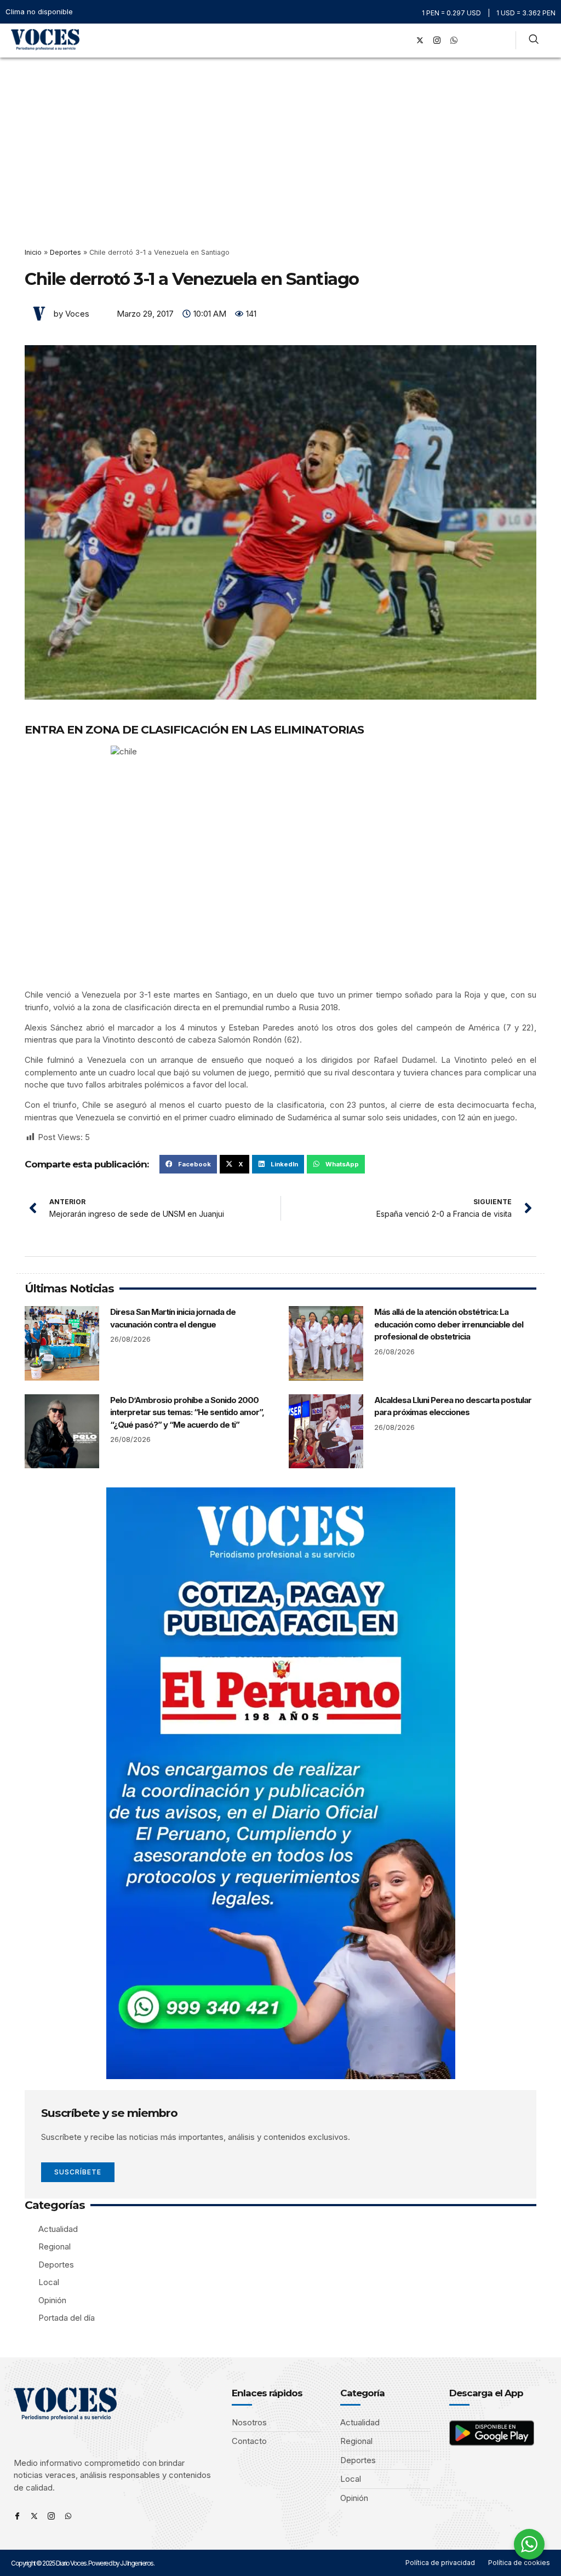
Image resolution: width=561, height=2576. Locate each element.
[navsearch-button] (534, 41)
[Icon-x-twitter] (34, 2516)
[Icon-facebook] (17, 2516)
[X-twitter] (420, 41)
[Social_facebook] (403, 41)
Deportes (65, 252)
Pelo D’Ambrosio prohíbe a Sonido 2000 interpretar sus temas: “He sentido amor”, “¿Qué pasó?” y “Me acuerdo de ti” (187, 1412)
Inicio (33, 252)
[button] (388, 40)
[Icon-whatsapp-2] (454, 41)
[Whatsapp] (68, 2516)
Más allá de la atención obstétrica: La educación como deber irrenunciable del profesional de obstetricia (449, 1324)
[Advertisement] (280, 140)
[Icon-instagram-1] (437, 41)
